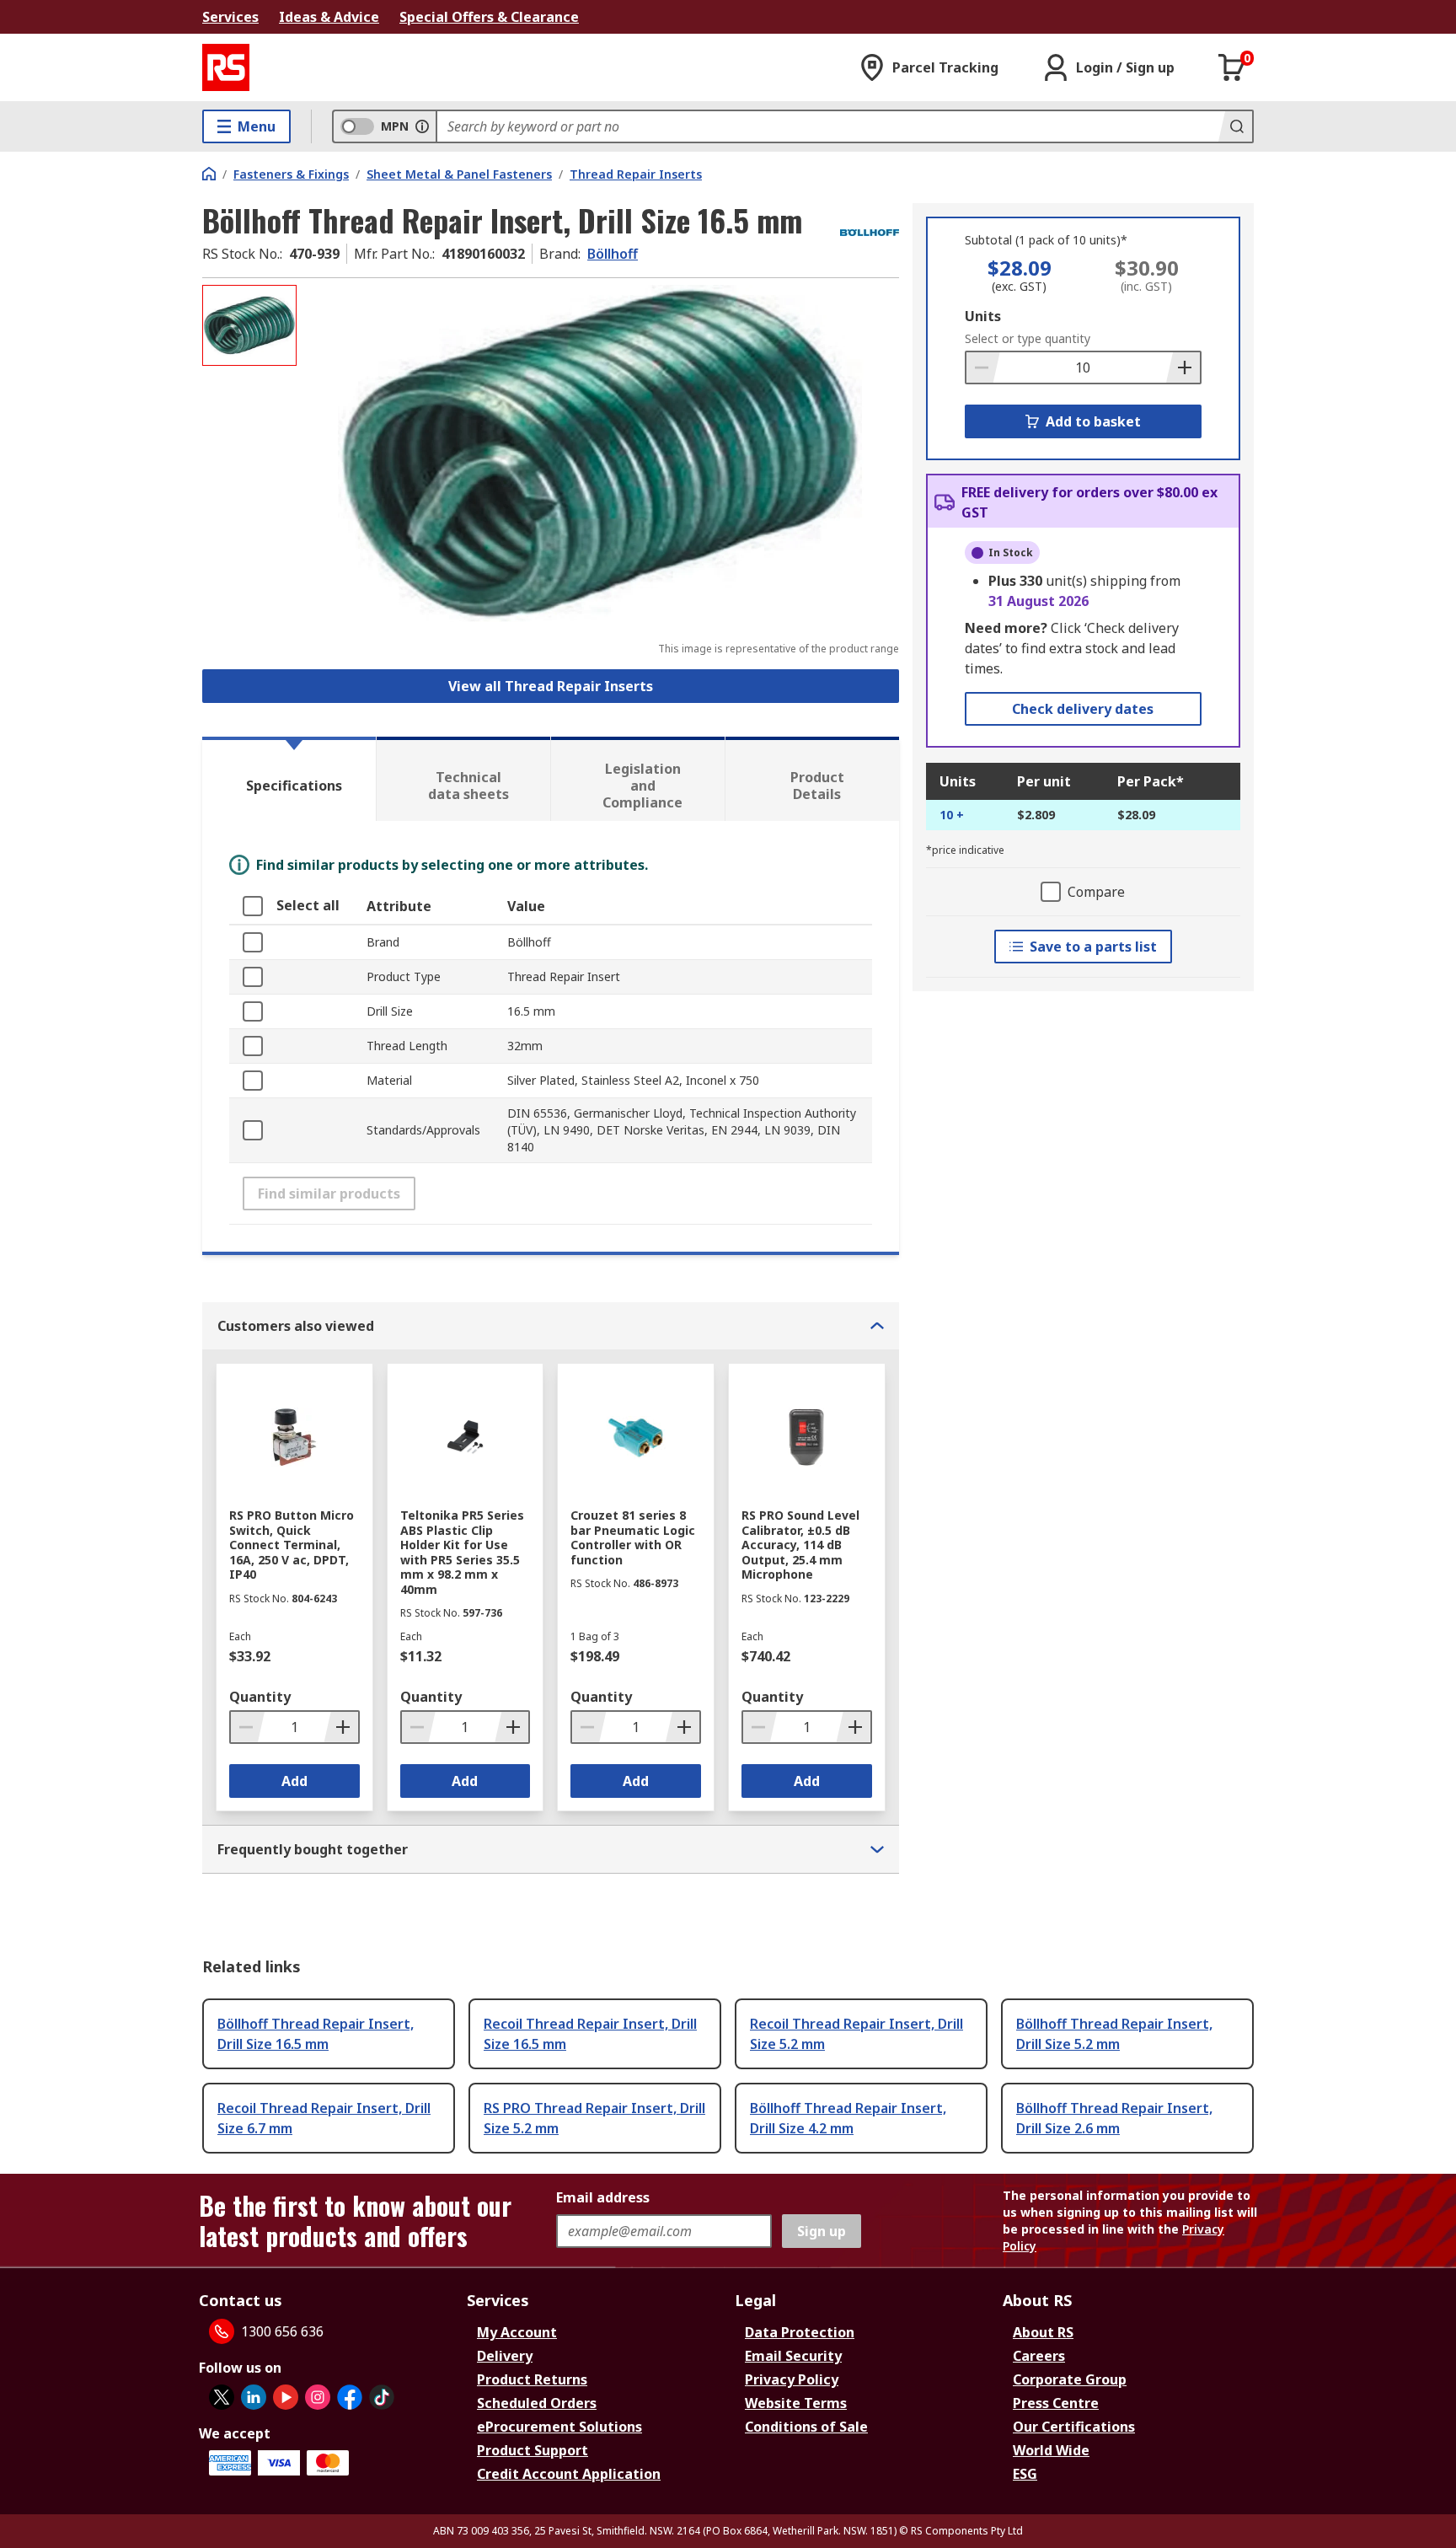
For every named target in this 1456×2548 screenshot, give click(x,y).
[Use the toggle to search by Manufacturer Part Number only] (422, 126)
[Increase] (1183, 367)
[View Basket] (1232, 67)
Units (983, 316)
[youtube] (286, 2397)
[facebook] (350, 2397)
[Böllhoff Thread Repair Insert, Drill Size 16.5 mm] (600, 453)
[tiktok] (382, 2397)
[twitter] (222, 2397)
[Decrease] (983, 367)
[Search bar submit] (1235, 126)
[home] (209, 174)
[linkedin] (254, 2397)
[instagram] (318, 2397)
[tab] (289, 779)
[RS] (226, 67)
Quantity (260, 1697)
